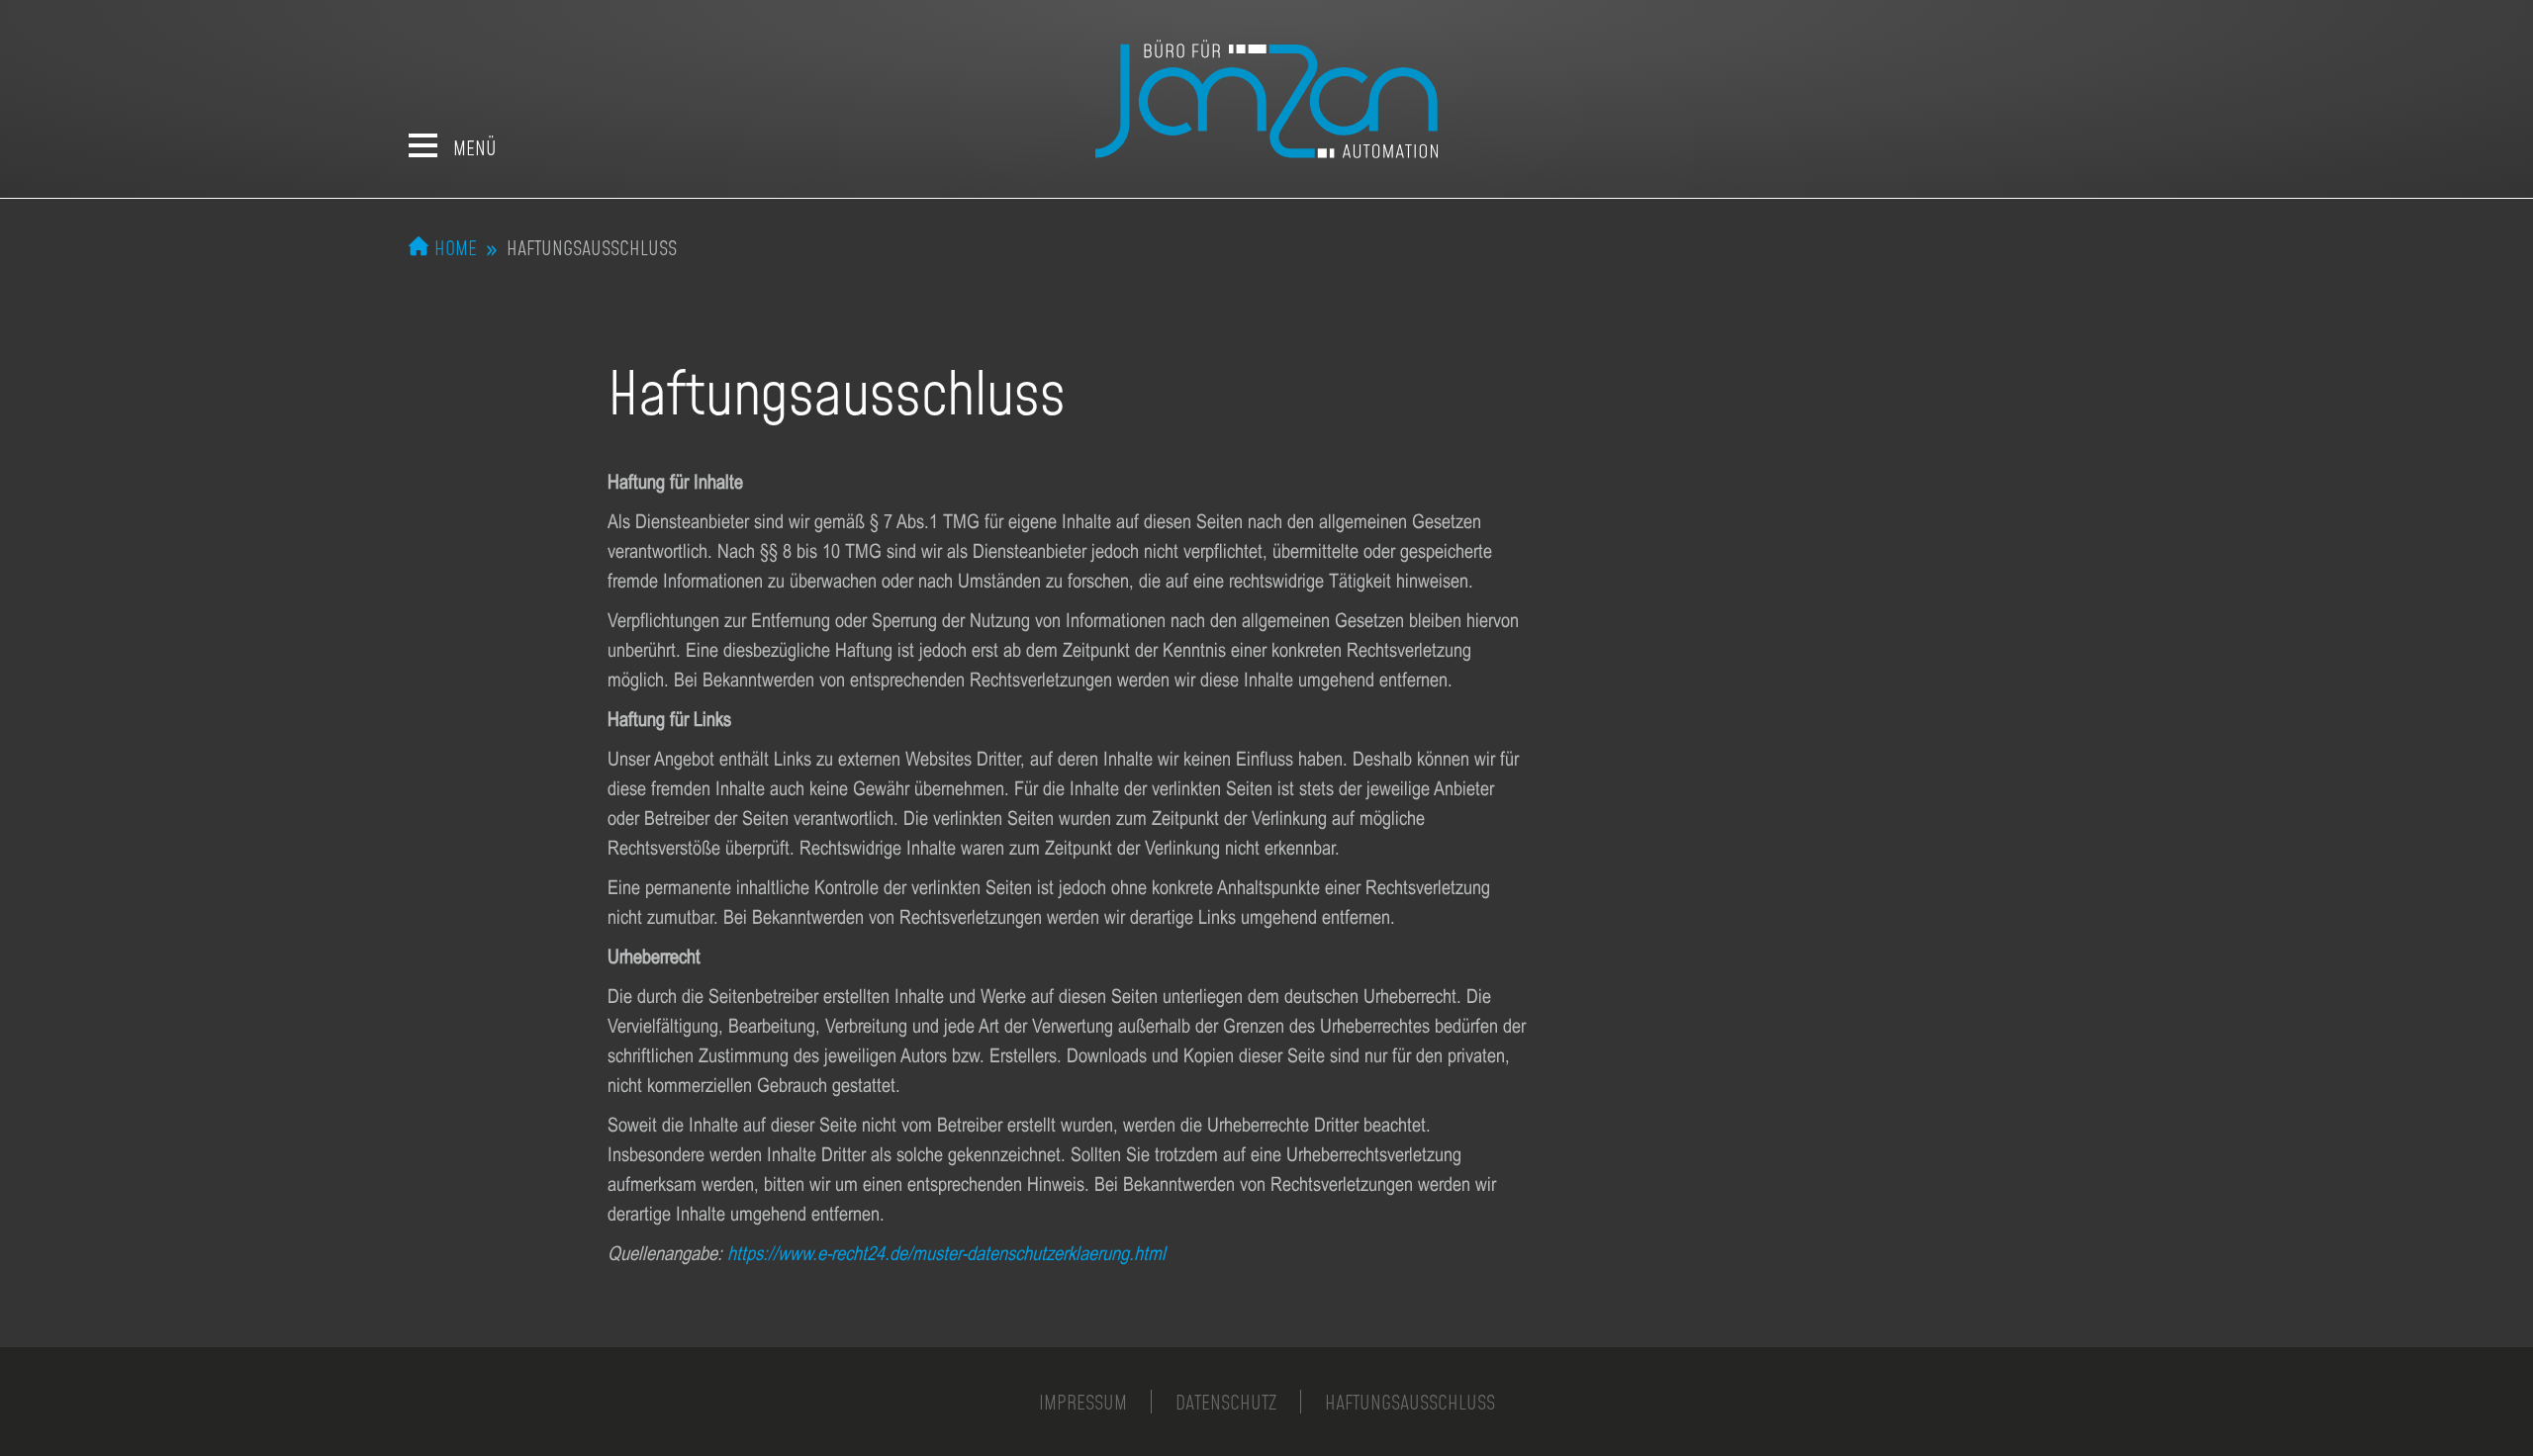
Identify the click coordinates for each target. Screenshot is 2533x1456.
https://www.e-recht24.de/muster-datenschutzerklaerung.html (946, 1253)
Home (456, 247)
